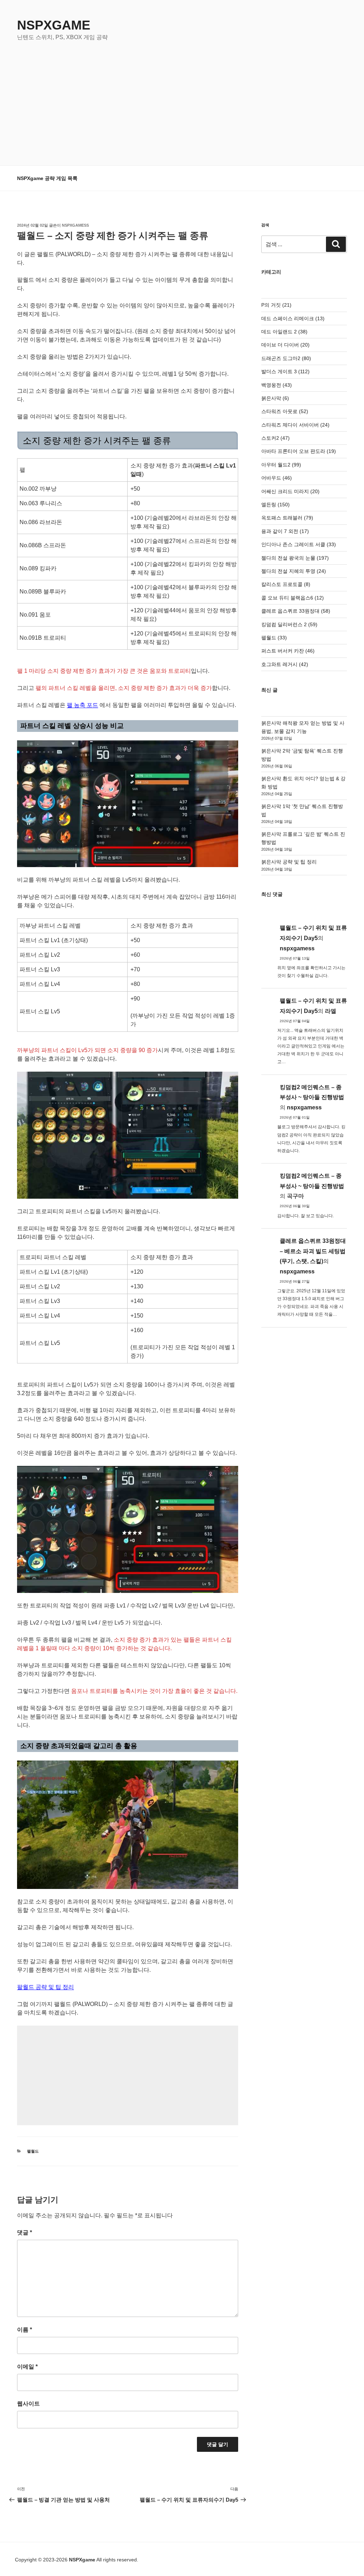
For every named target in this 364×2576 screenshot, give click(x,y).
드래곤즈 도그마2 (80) (286, 358)
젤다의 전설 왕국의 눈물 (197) (295, 558)
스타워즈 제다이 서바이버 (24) (295, 425)
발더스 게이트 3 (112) (285, 371)
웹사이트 (28, 2404)
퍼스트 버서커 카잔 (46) (288, 651)
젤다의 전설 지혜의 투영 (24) (294, 571)
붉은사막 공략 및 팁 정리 (289, 862)
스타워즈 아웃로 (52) (285, 411)
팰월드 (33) (274, 638)
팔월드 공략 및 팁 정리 (45, 1987)
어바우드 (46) (277, 478)
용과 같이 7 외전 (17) (285, 531)
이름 (25, 2330)
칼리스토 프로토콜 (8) (286, 584)
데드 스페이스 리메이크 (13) (293, 318)
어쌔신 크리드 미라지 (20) (290, 491)
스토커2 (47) (275, 438)
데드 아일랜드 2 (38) (284, 332)
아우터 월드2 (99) (281, 465)
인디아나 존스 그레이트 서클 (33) (299, 544)
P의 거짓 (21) (276, 305)
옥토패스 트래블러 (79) (287, 518)
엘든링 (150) (275, 505)
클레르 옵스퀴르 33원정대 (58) (296, 611)
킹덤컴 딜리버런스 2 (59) (289, 624)
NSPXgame (54, 25)
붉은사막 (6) (275, 398)
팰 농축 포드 (82, 705)
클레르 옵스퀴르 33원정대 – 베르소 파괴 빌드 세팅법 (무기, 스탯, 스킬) (313, 1251)
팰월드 (33, 2151)
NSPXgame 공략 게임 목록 (47, 178)
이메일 (27, 2367)
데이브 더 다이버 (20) (285, 345)
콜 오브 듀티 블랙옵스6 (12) (293, 598)
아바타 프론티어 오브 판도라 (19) (299, 451)
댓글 (25, 2232)
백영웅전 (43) (277, 385)
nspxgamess (75, 225)
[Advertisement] (182, 95)
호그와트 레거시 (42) (285, 664)
